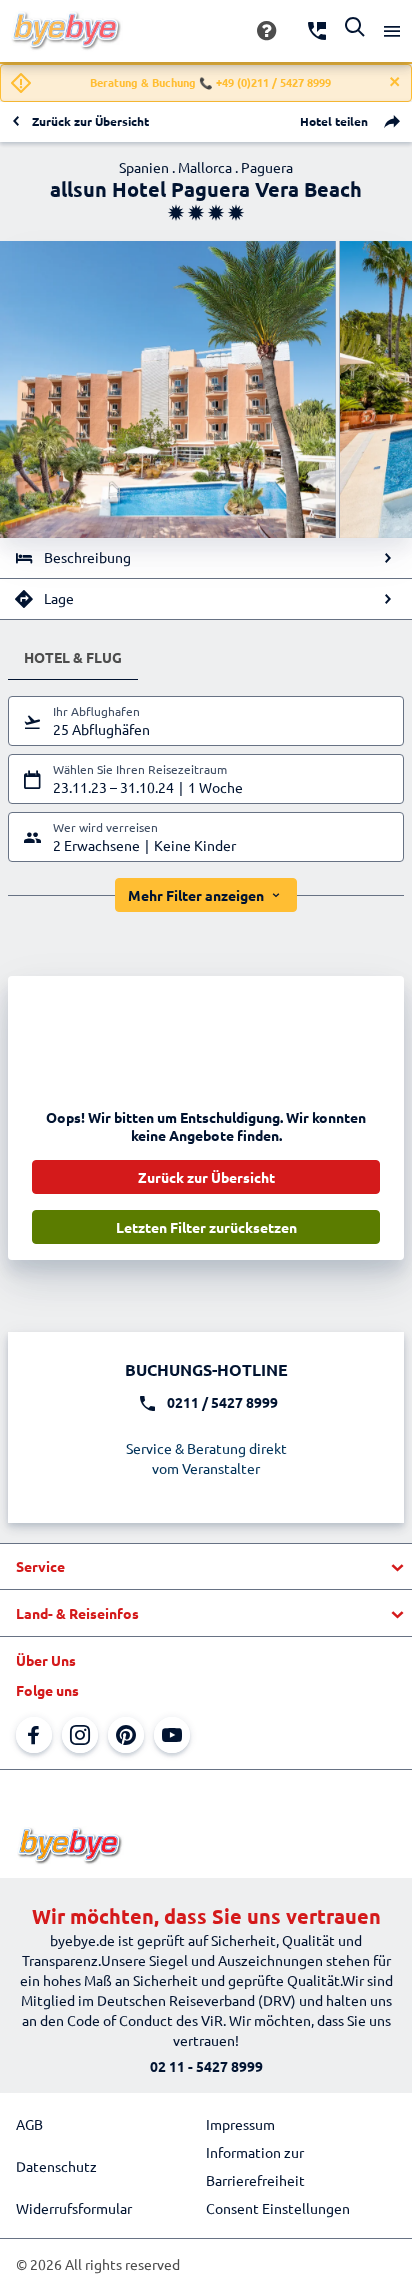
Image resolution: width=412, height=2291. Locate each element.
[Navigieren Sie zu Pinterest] (126, 1735)
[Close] (395, 82)
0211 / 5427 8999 (222, 1402)
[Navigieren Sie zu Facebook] (34, 1735)
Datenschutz (56, 2166)
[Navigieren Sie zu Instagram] (80, 1735)
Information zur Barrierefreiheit (255, 2166)
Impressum (240, 2124)
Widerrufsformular (74, 2208)
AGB (29, 2124)
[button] (206, 1567)
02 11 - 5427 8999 (206, 2066)
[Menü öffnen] (392, 31)
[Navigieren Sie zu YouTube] (172, 1735)
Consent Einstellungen (278, 2208)
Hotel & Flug (73, 657)
